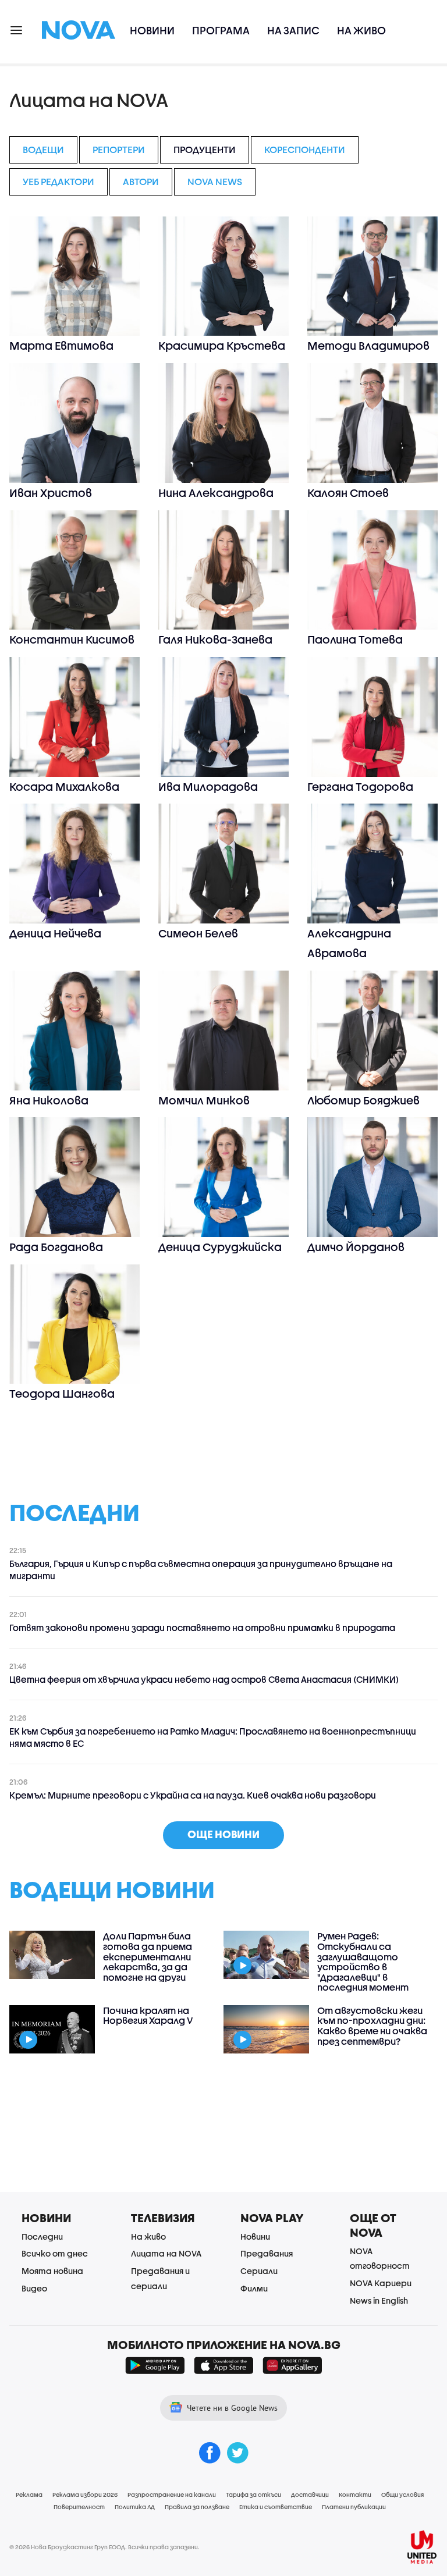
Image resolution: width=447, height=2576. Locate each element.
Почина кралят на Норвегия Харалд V (148, 2015)
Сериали (259, 2271)
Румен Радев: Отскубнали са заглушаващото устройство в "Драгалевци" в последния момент (363, 1962)
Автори (141, 181)
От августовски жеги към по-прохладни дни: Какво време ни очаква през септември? (372, 2026)
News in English (379, 2300)
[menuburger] (17, 29)
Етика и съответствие (276, 2507)
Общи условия (402, 2495)
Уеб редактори (58, 181)
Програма (221, 31)
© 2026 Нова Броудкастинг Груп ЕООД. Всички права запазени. (104, 2547)
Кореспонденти (305, 149)
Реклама (29, 2495)
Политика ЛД (135, 2507)
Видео (34, 2288)
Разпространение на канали (172, 2495)
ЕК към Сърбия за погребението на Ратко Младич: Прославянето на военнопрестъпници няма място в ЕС (213, 1737)
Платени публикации (354, 2507)
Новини (152, 31)
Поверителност (79, 2507)
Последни (42, 2236)
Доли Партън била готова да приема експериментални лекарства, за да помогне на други (148, 1956)
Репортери (119, 149)
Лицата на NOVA (166, 2253)
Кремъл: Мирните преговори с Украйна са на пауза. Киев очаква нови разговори (193, 1795)
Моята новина (52, 2271)
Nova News (215, 181)
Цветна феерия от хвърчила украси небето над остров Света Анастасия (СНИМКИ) (204, 1679)
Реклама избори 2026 (85, 2495)
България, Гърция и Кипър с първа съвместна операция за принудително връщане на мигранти (201, 1570)
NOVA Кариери (381, 2283)
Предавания (267, 2253)
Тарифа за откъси (253, 2495)
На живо (361, 31)
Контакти (355, 2495)
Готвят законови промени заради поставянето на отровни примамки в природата (202, 1628)
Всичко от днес (55, 2253)
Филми (254, 2288)
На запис (293, 31)
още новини (223, 1834)
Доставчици (310, 2495)
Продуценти (205, 149)
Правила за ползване (197, 2507)
